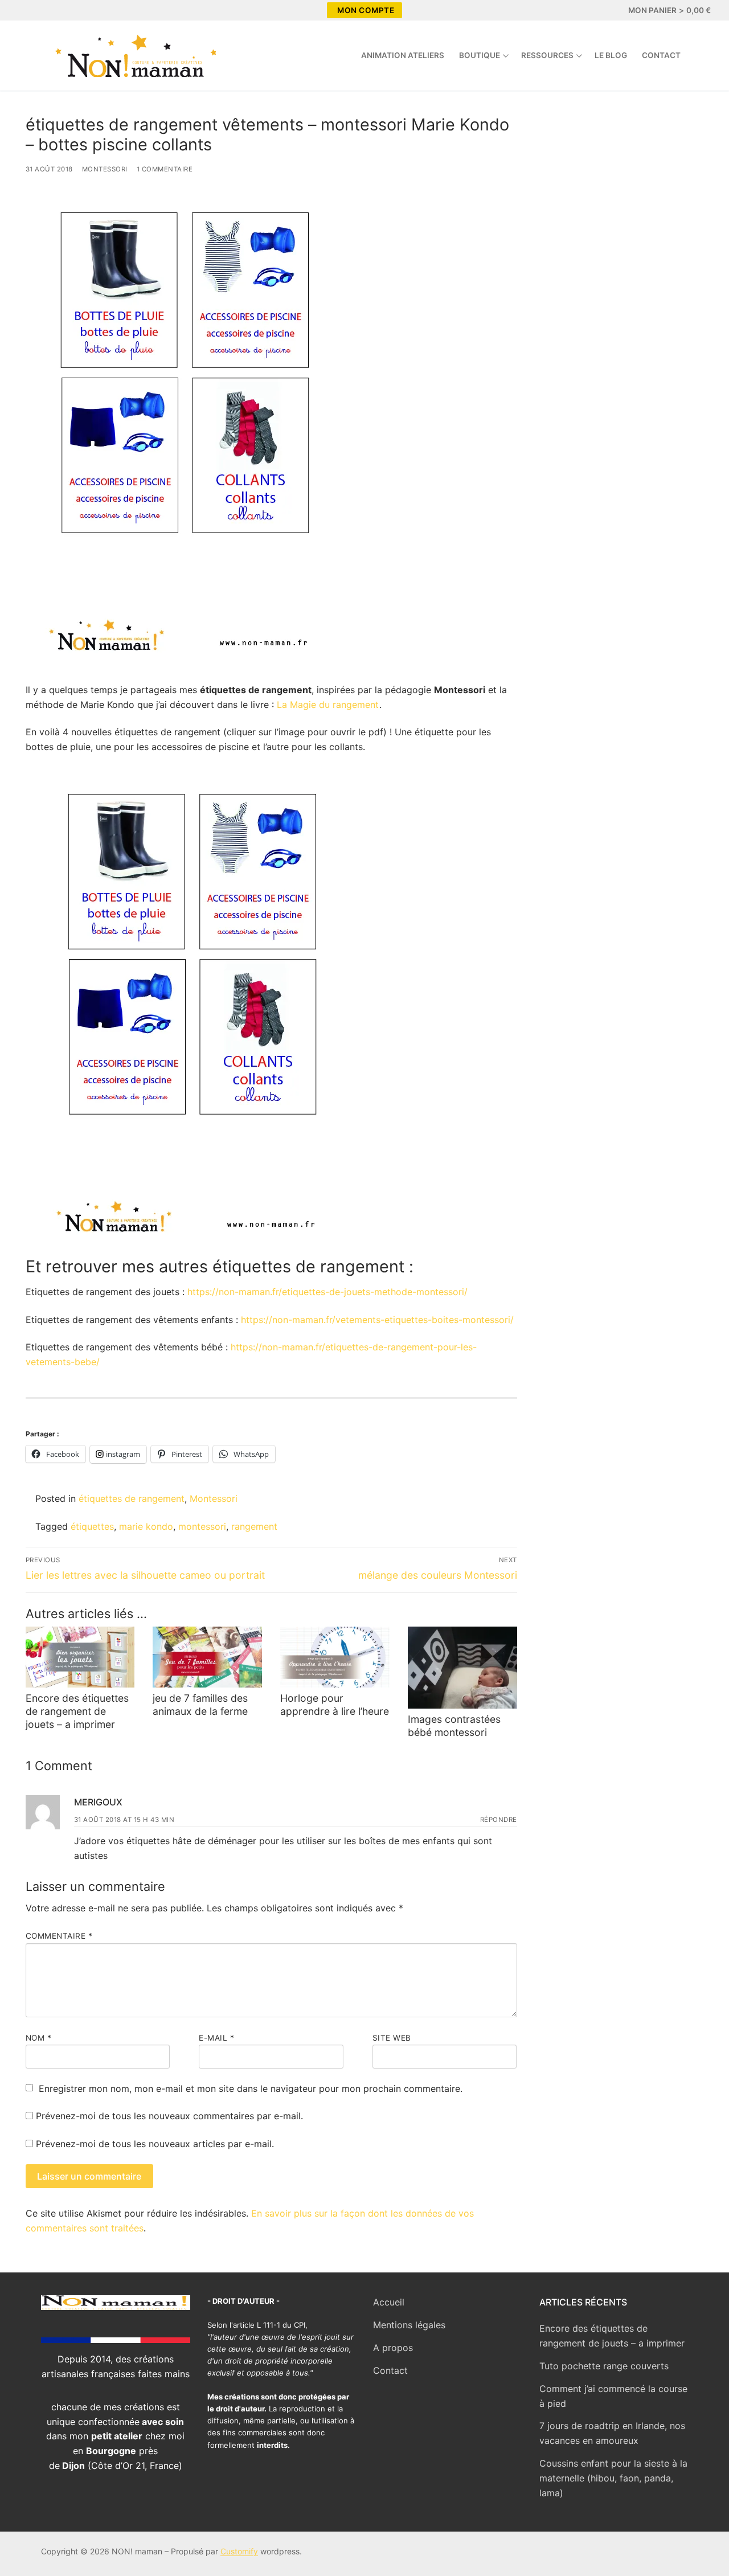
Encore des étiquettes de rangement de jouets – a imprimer (77, 1711)
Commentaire (59, 1936)
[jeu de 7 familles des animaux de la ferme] (207, 1657)
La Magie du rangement (328, 705)
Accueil (389, 2302)
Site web (392, 2038)
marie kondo (146, 1526)
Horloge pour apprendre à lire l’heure (335, 1705)
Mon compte (366, 10)
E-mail (216, 2038)
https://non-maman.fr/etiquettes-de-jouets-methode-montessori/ (327, 1292)
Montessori (105, 169)
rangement (254, 1526)
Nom (39, 2038)
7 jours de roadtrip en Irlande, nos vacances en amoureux (612, 2433)
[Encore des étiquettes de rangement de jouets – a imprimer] (80, 1657)
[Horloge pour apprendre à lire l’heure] (335, 1657)
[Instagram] (49, 10)
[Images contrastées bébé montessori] (462, 1668)
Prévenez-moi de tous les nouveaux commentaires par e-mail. (169, 2116)
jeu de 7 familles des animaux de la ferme (200, 1705)
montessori (202, 1526)
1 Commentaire (165, 169)
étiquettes (92, 1526)
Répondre (499, 1820)
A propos (393, 2348)
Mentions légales (409, 2325)
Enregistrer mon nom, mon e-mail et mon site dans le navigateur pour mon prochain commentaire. (251, 2088)
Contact (390, 2370)
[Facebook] (28, 10)
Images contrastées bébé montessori (454, 1726)
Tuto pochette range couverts (604, 2366)
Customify (239, 2551)
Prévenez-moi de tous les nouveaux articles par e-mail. (155, 2144)
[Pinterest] (69, 10)
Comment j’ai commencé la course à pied (613, 2396)
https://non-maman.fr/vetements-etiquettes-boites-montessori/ (376, 1320)
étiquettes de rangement (132, 1498)
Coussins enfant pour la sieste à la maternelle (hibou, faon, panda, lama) (613, 2478)
